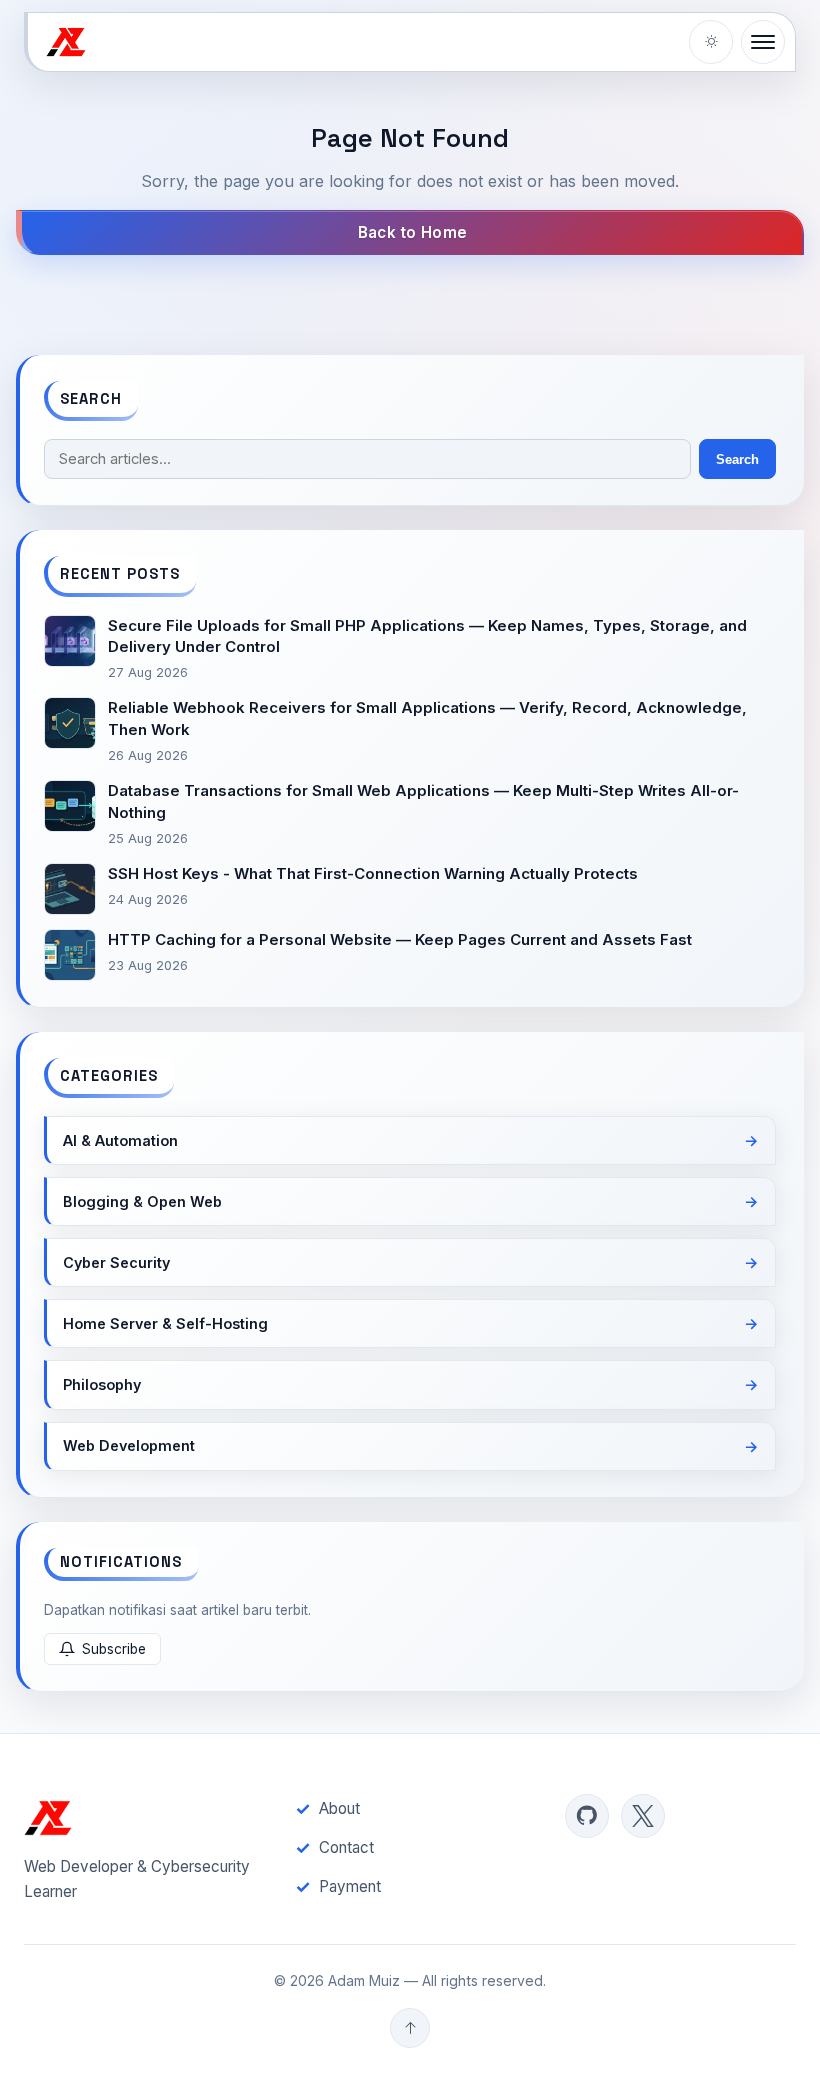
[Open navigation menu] (763, 42)
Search (737, 459)
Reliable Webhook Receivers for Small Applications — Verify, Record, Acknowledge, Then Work (427, 718)
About (339, 1808)
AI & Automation (120, 1140)
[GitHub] (587, 1816)
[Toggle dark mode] (711, 42)
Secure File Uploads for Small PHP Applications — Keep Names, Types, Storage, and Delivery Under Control (427, 636)
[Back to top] (410, 2028)
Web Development (129, 1445)
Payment (350, 1886)
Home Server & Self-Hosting (165, 1323)
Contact (346, 1847)
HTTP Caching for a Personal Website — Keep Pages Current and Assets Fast (400, 939)
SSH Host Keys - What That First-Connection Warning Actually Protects (373, 873)
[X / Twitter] (643, 1816)
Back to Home (413, 232)
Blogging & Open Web (142, 1201)
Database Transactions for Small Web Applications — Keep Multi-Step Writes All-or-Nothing (423, 801)
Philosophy (102, 1384)
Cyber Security (116, 1262)
